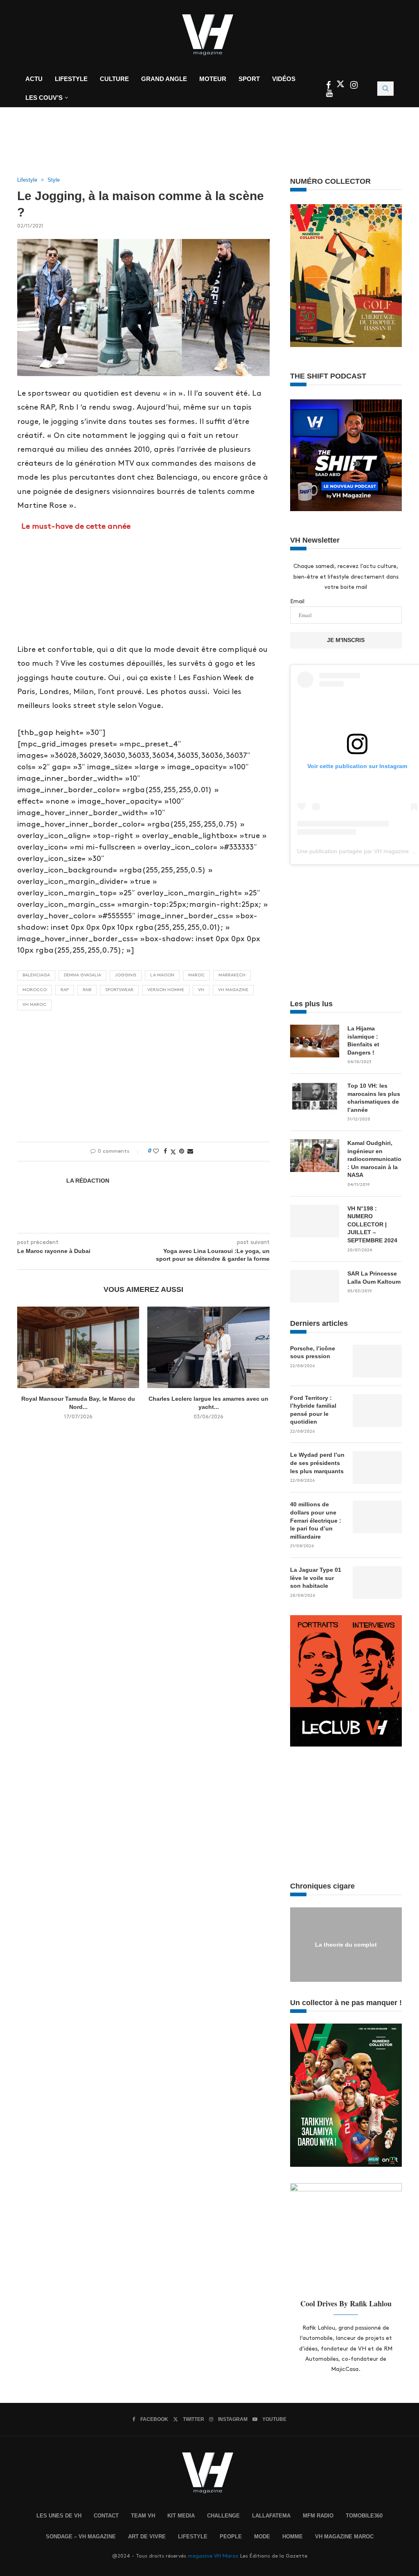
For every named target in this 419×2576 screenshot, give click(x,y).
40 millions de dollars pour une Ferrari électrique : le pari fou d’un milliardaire (316, 1520)
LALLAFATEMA (271, 2516)
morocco (35, 990)
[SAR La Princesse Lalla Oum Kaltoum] (315, 1286)
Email (297, 601)
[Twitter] (341, 86)
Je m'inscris (346, 640)
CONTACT (106, 2516)
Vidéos (284, 79)
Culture (114, 79)
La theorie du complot (346, 1944)
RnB (87, 990)
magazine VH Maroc (213, 2556)
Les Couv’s (44, 98)
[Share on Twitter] (173, 1152)
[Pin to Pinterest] (182, 1151)
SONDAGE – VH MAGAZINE (81, 2537)
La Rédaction (88, 1181)
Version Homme (166, 990)
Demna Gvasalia (82, 975)
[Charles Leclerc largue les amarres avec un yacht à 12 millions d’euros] (208, 1347)
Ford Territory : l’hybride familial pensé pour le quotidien (313, 1410)
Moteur (213, 79)
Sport (249, 79)
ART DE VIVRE (147, 2537)
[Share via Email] (190, 1151)
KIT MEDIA (181, 2516)
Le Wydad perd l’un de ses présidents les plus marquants (317, 1463)
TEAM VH (143, 2516)
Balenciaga (36, 975)
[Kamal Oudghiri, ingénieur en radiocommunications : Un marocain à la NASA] (315, 1156)
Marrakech (232, 975)
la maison (162, 975)
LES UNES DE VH (59, 2516)
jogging (126, 975)
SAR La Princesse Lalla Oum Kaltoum (374, 1278)
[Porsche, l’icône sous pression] (377, 1361)
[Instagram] (354, 86)
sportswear (119, 990)
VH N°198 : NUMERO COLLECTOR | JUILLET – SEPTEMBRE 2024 (372, 1224)
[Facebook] (329, 86)
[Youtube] (329, 94)
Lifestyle (71, 79)
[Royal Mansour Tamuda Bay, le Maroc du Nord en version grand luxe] (78, 1347)
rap (65, 990)
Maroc (196, 975)
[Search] (385, 89)
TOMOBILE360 (364, 2516)
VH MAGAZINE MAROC (344, 2537)
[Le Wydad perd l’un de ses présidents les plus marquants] (377, 1467)
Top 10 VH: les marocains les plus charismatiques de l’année (374, 1098)
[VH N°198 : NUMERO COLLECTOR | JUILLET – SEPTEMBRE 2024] (315, 1221)
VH (201, 990)
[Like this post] (156, 1151)
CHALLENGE (223, 2516)
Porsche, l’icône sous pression (313, 1352)
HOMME (293, 2537)
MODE (262, 2537)
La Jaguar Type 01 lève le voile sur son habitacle (316, 1578)
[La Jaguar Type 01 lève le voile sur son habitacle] (377, 1582)
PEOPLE (231, 2537)
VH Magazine (233, 990)
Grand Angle (164, 79)
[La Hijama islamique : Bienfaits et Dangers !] (315, 1041)
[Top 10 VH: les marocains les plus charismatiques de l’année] (315, 1098)
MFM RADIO (318, 2516)
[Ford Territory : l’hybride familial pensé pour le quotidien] (377, 1411)
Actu (34, 79)
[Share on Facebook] (165, 1151)
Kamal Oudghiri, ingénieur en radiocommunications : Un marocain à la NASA (375, 1159)
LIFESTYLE (193, 2537)
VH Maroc (34, 1005)
